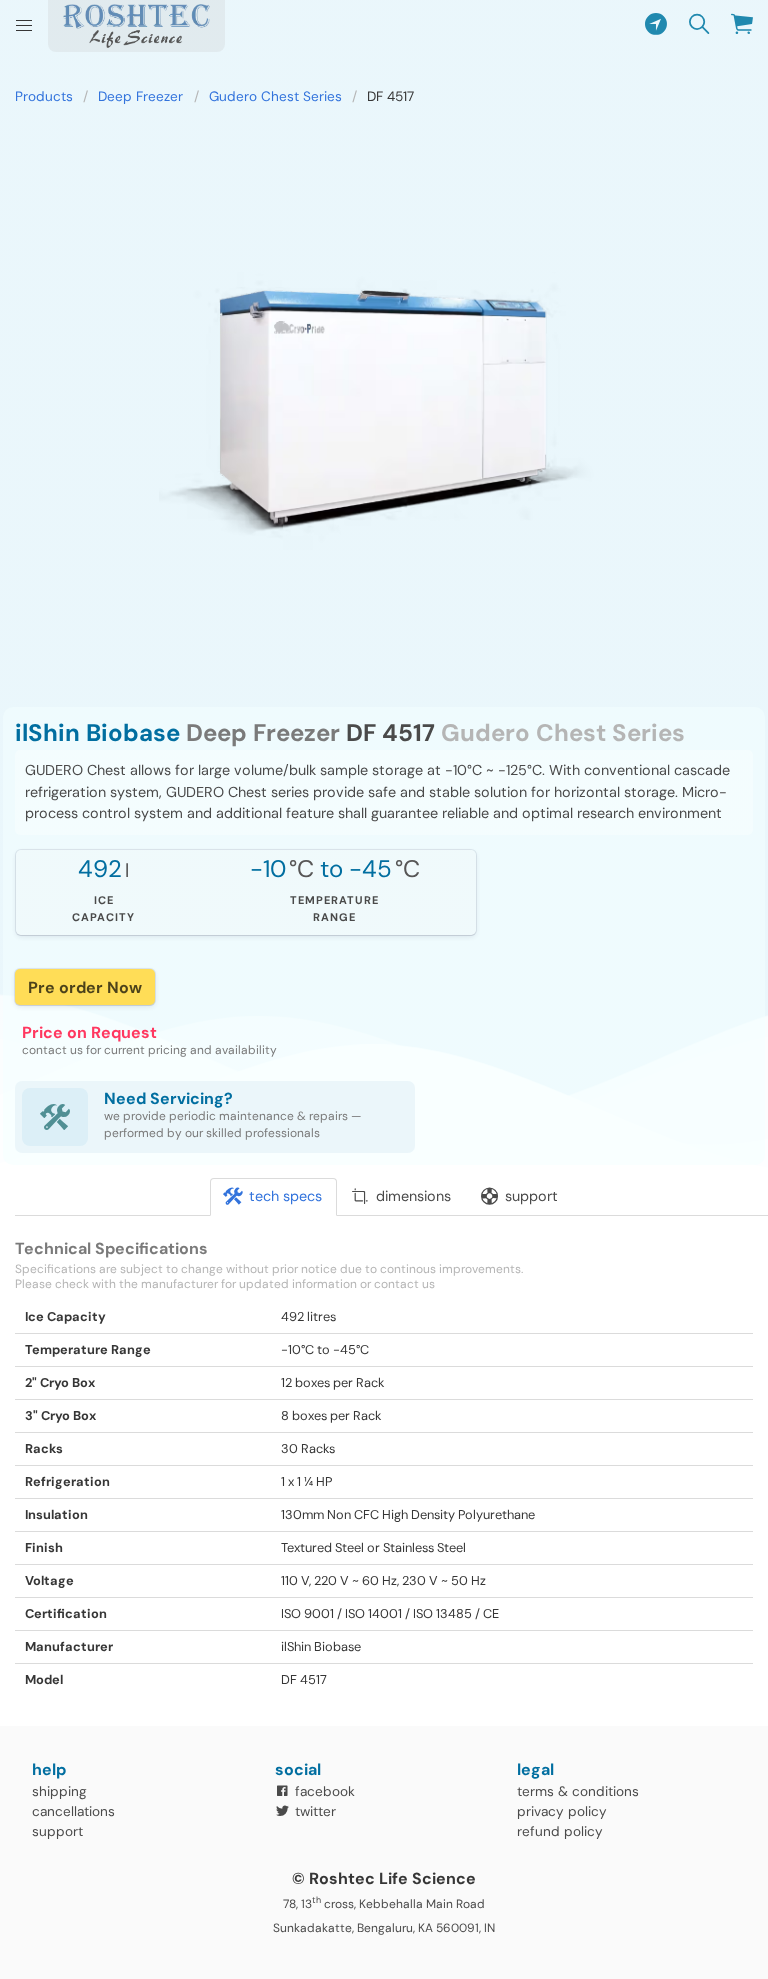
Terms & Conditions (578, 1791)
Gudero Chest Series (275, 96)
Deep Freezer (140, 96)
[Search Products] (699, 25)
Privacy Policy (562, 1811)
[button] (24, 26)
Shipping (59, 1791)
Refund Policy (560, 1831)
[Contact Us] (655, 25)
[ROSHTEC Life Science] (136, 26)
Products (44, 96)
